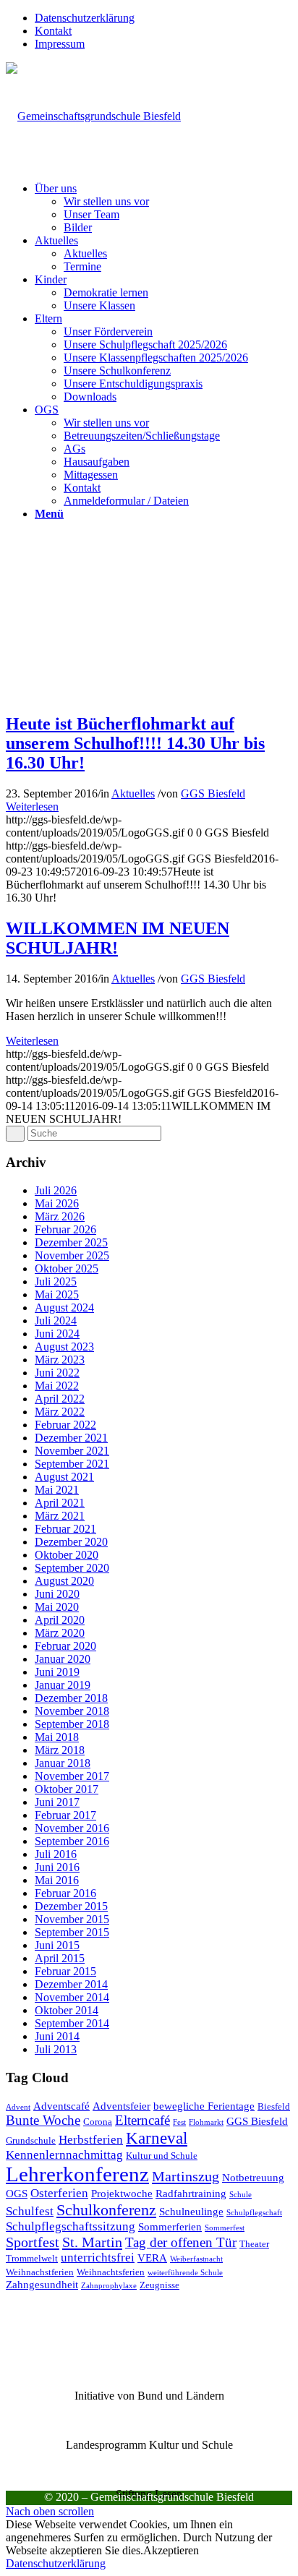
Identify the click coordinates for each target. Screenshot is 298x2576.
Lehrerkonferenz (77, 2174)
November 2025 (72, 1255)
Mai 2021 (57, 1490)
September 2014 (72, 2023)
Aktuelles (133, 793)
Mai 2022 (57, 1386)
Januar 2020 (63, 1659)
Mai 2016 (57, 1880)
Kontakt (53, 31)
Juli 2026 (56, 1190)
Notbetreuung (253, 2177)
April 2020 (60, 1620)
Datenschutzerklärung (85, 18)
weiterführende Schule (185, 2273)
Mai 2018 (57, 1737)
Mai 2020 (57, 1607)
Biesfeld (274, 2106)
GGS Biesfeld (213, 793)
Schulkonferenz (106, 2210)
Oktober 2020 (67, 1555)
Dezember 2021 (71, 1438)
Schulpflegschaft (254, 2213)
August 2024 (64, 1308)
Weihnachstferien (40, 2272)
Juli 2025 (56, 1281)
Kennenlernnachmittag (64, 2155)
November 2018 (72, 1711)
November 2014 (72, 1997)
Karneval (157, 2138)
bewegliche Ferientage (204, 2106)
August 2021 (64, 1477)
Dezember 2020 (71, 1542)
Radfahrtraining (191, 2193)
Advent (18, 2107)
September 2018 (72, 1724)
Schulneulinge (191, 2211)
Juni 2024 (57, 1334)
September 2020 (72, 1568)
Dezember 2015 (71, 1906)
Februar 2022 (65, 1425)
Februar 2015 (65, 1971)
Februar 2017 (65, 1815)
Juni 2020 (57, 1594)
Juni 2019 (57, 1672)
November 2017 (72, 1776)
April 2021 (60, 1503)
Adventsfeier (122, 2106)
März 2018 (60, 1750)
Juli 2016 (56, 1854)
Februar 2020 (65, 1646)
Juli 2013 (56, 2049)
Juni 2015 (57, 1945)
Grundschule (31, 2140)
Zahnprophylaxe (109, 2286)
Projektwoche (122, 2193)
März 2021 (60, 1516)
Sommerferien (170, 2226)
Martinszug (186, 2176)
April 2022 (60, 1399)
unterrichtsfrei (98, 2258)
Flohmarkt (206, 2122)
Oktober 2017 (67, 1789)
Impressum (60, 44)
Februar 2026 (65, 1229)
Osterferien (59, 2193)
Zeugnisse (159, 2285)
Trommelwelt (32, 2258)
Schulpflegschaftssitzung (71, 2226)
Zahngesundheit (42, 2284)
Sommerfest (225, 2228)
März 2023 (60, 1360)
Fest (179, 2122)
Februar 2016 (65, 1893)
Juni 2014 (57, 2036)
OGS (17, 2193)
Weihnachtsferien (111, 2272)
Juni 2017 (57, 1802)
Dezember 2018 (71, 1698)
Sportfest (33, 2242)
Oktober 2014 (67, 2010)
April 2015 (60, 1958)
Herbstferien (91, 2140)
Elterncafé (142, 2120)
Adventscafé (61, 2106)
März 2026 (60, 1216)
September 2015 (72, 1932)
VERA (152, 2258)
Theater (254, 2244)
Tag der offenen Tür (181, 2242)
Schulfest (30, 2211)
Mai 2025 (57, 1295)
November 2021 (72, 1451)
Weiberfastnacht (196, 2259)
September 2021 (72, 1464)
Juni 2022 (57, 1373)
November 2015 (72, 1919)
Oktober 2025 (67, 1268)
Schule (240, 2195)
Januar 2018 (63, 1763)
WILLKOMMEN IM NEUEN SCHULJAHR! (118, 938)
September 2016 (72, 1841)
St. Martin (92, 2242)
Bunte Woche (43, 2120)
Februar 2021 (65, 1529)
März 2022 (60, 1412)
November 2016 (72, 1828)
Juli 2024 (56, 1321)
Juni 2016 (57, 1867)
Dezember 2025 (71, 1242)
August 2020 (64, 1581)
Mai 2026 (57, 1203)
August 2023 (64, 1347)
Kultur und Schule (162, 2156)
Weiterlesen (32, 806)
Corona (98, 2122)
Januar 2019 (63, 1685)
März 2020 (60, 1633)
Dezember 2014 (71, 1984)
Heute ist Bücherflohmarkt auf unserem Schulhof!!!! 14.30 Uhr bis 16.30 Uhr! (135, 743)
